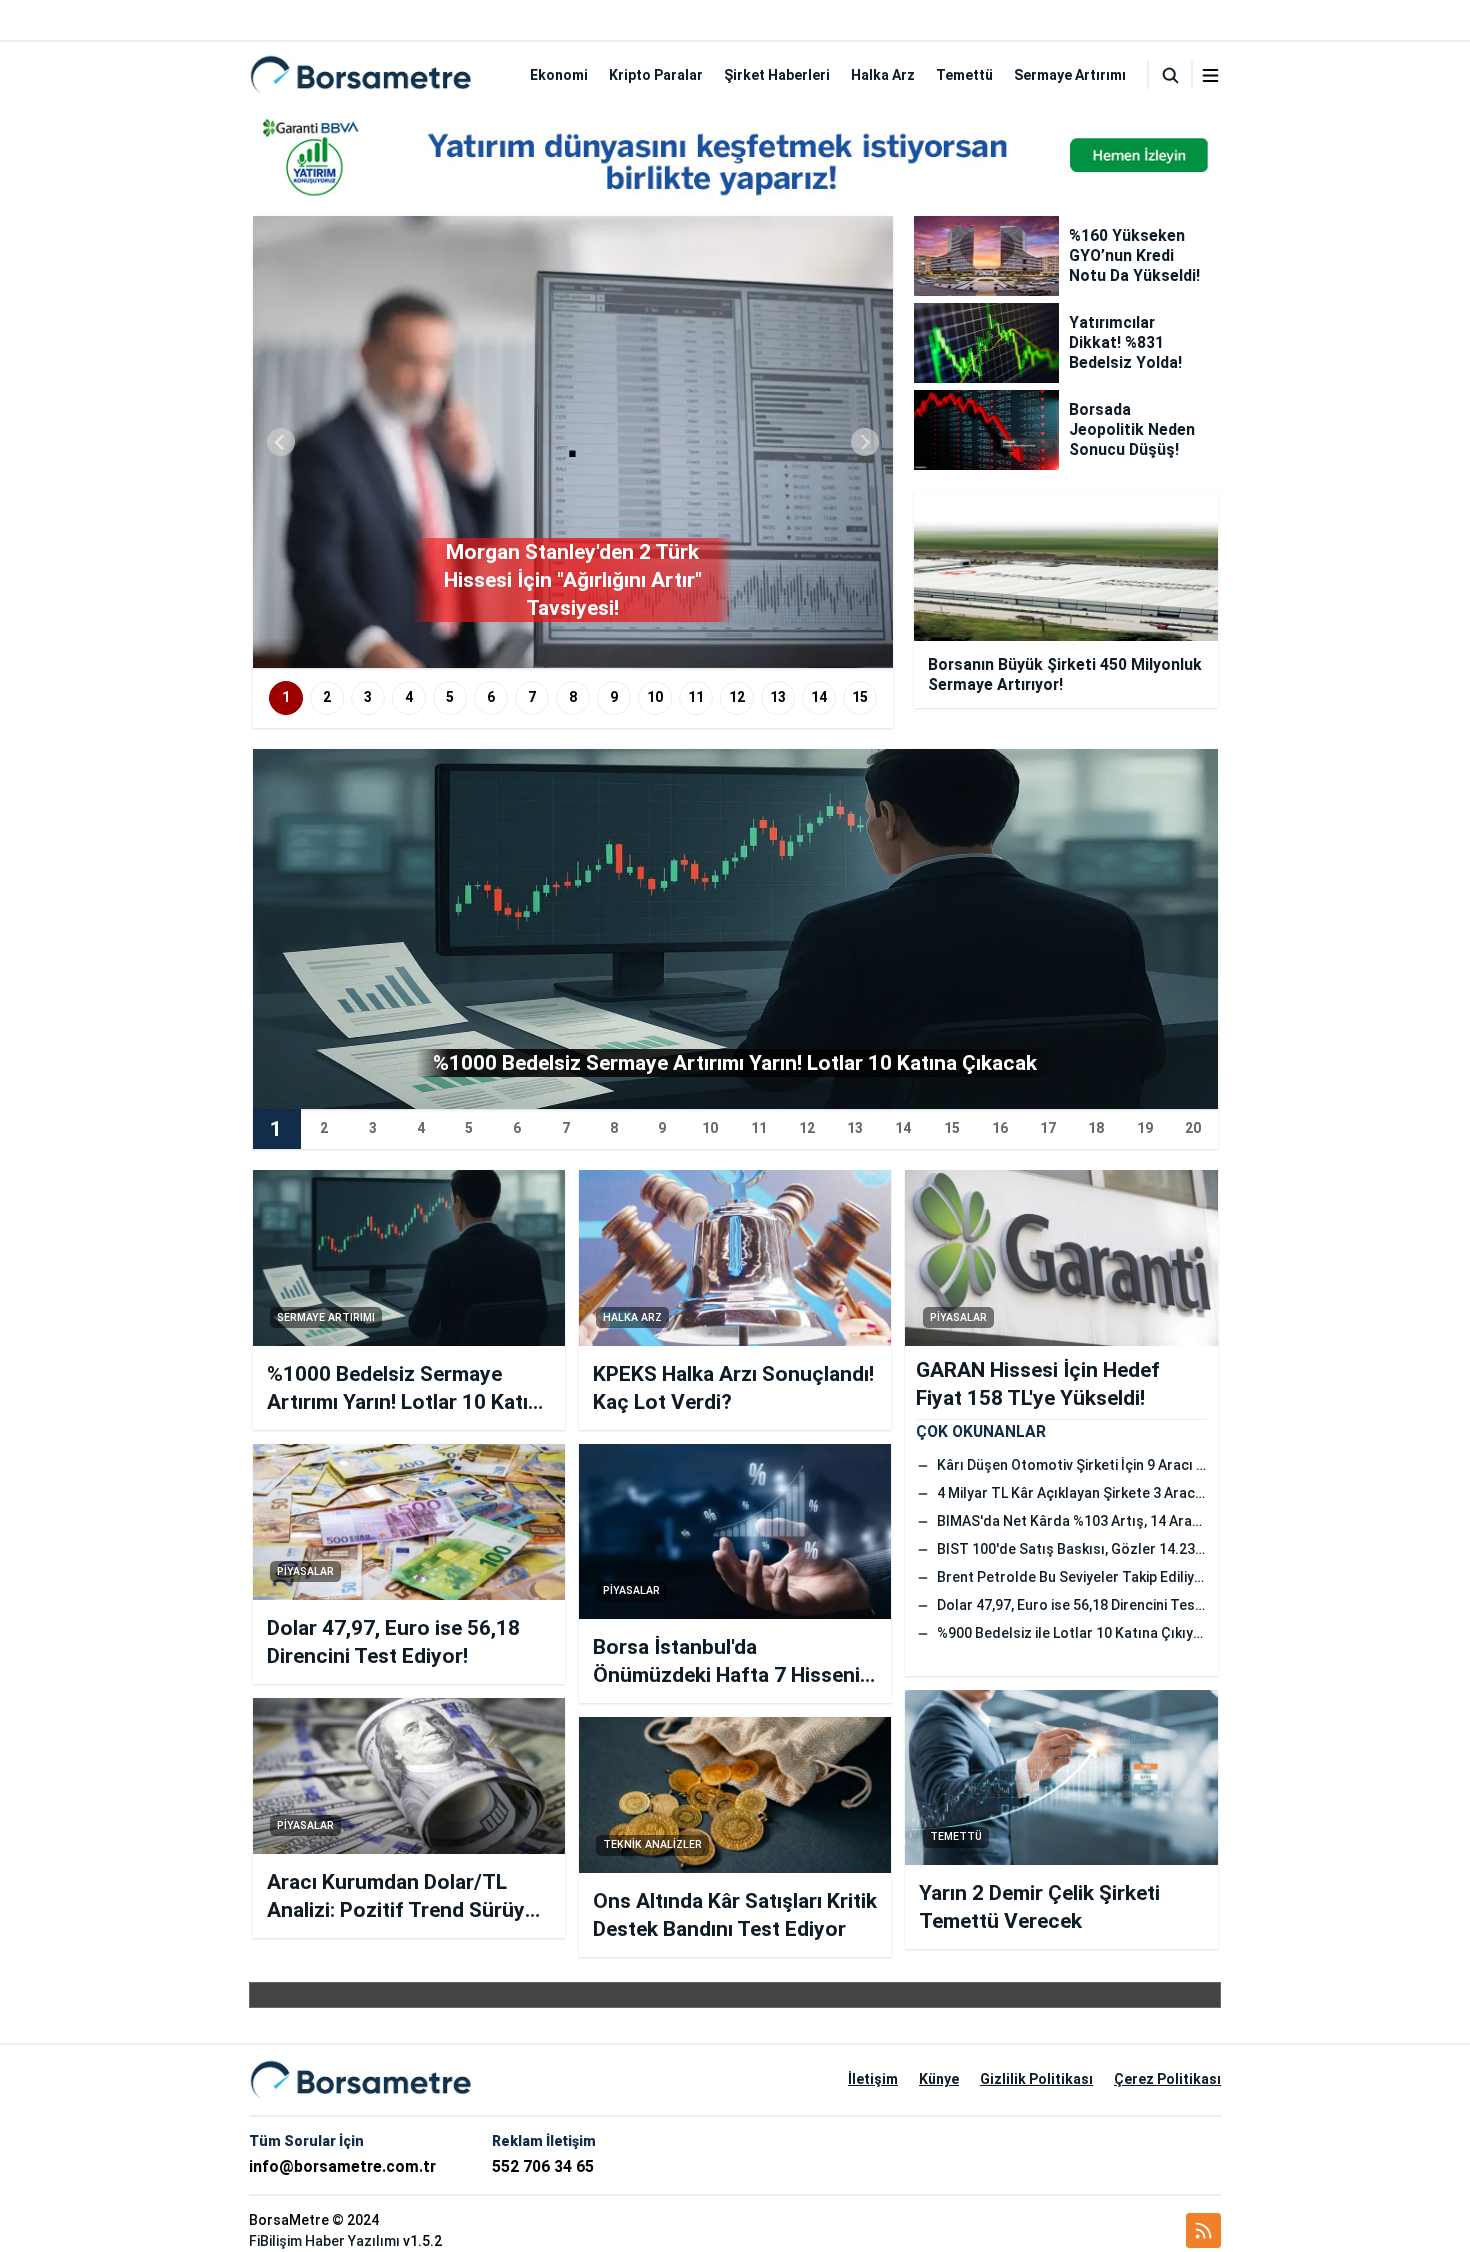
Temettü (964, 75)
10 (655, 697)
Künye (939, 2079)
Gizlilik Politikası (1036, 2079)
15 (860, 697)
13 (778, 697)
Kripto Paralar (656, 75)
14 (819, 697)
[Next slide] (865, 442)
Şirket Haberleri (777, 75)
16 (1000, 1128)
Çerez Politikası (1167, 2079)
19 (1145, 1128)
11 (696, 697)
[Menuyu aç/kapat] (1210, 75)
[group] (573, 442)
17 (1048, 1128)
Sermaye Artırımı (1070, 75)
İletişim (873, 2079)
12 (737, 697)
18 (1096, 1128)
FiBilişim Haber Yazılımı (324, 2241)
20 (1193, 1128)
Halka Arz (883, 75)
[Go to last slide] (281, 442)
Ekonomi (559, 75)
